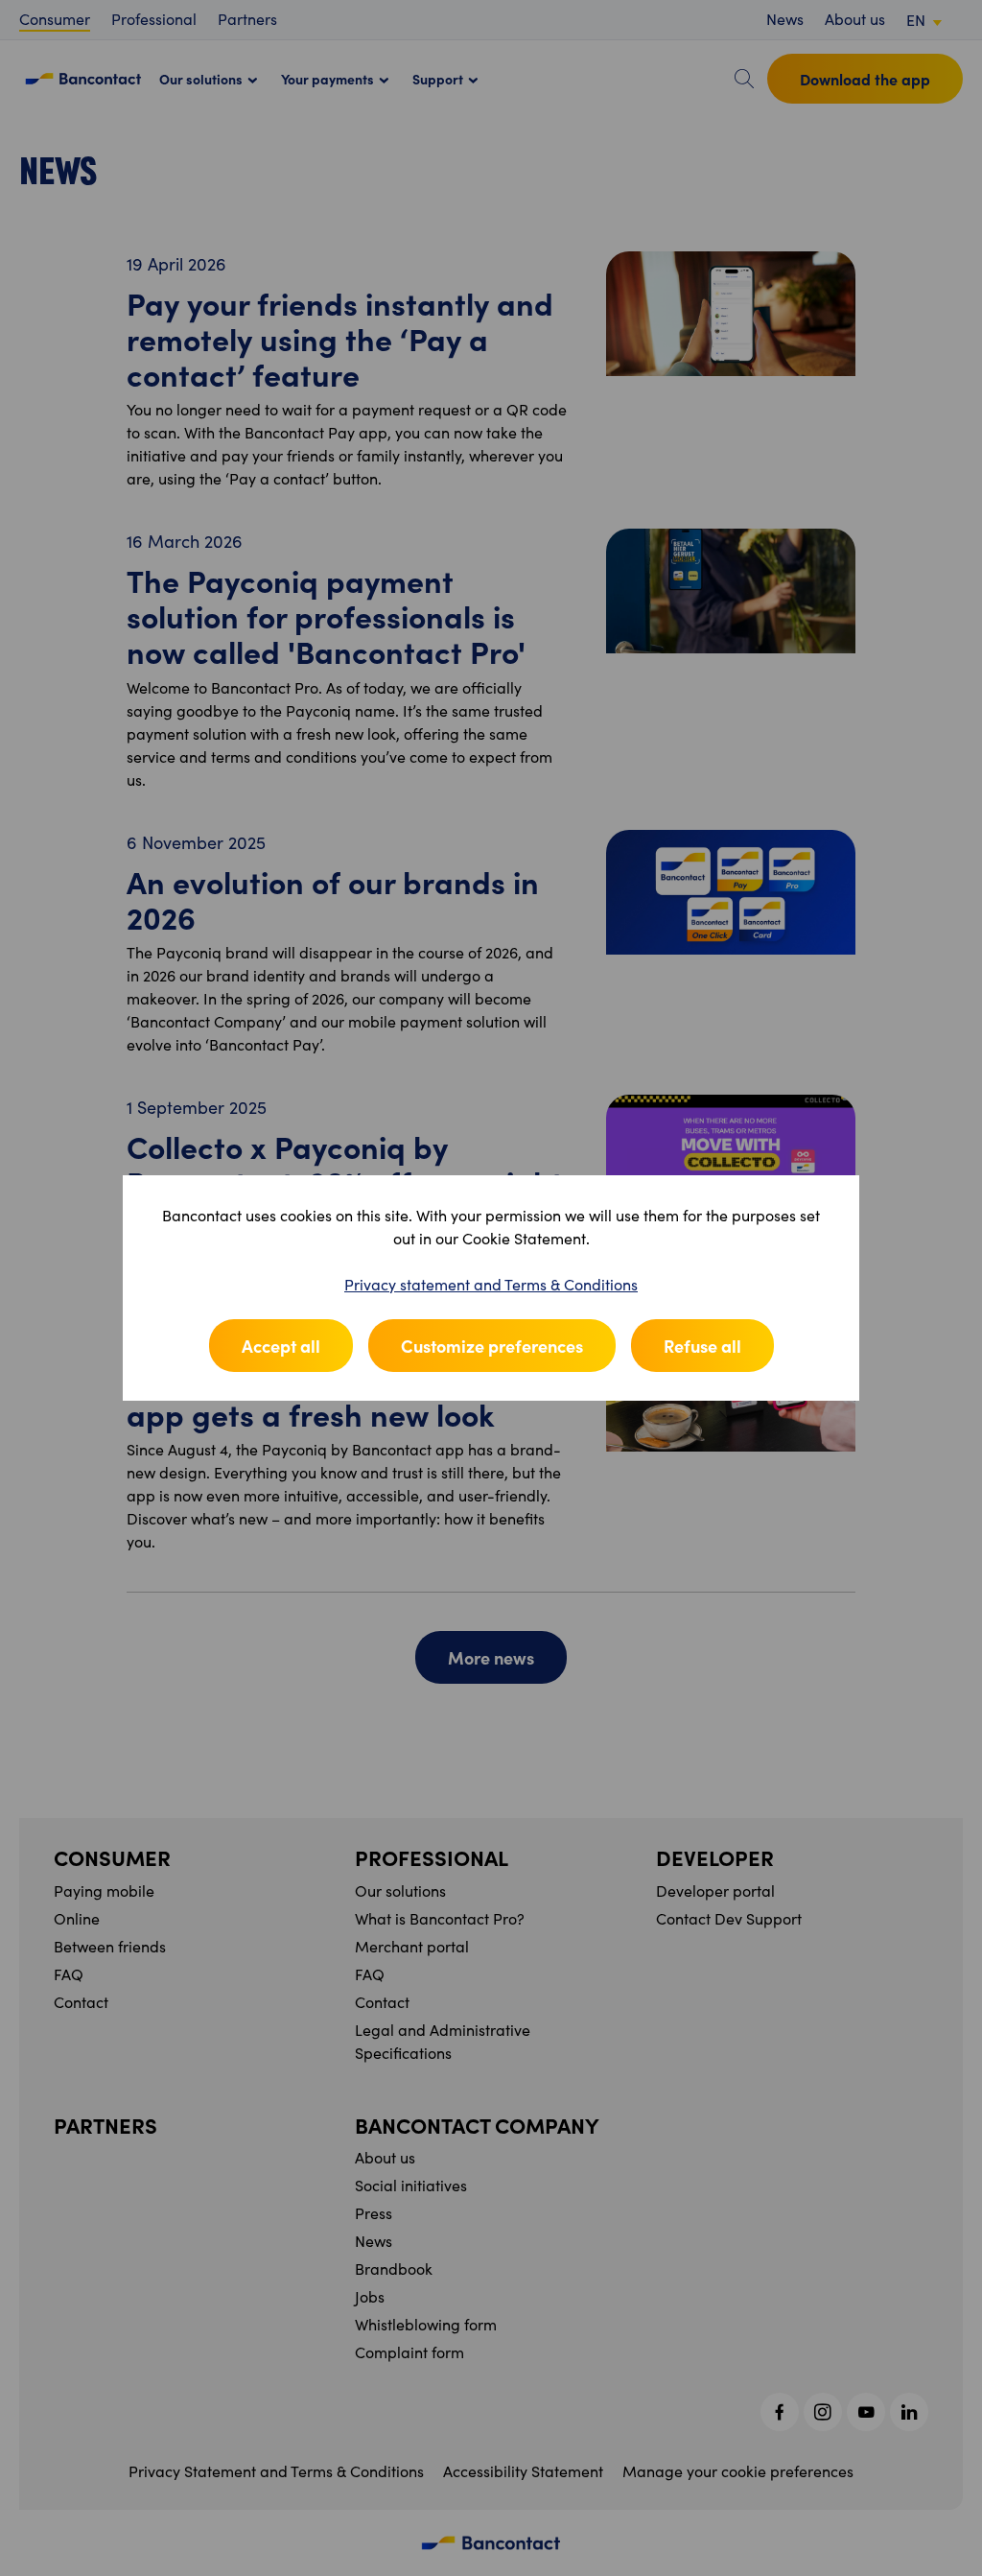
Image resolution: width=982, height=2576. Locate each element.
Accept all (281, 1346)
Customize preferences (492, 1346)
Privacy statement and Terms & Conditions (491, 1284)
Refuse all (702, 1346)
